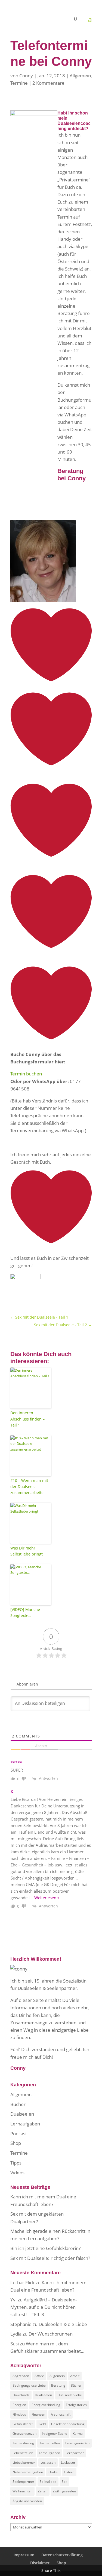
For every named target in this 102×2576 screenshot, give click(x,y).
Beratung (58, 2385)
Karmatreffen (50, 2443)
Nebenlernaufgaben (28, 2472)
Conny (26, 76)
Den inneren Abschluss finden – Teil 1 (27, 1419)
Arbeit (75, 2376)
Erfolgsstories (76, 2405)
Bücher (18, 2104)
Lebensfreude (23, 2453)
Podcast (19, 2134)
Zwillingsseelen (64, 2491)
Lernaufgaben (25, 2124)
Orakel (53, 2472)
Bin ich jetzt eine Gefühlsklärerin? (45, 2248)
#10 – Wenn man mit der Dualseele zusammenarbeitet (29, 1487)
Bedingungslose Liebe (29, 2385)
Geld (42, 2424)
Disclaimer (40, 2563)
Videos (17, 2173)
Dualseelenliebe (70, 2395)
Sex (64, 2482)
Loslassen (48, 2462)
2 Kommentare (48, 83)
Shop (16, 2143)
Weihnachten (22, 2491)
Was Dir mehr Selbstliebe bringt (27, 1551)
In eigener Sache (55, 2434)
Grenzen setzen (24, 2434)
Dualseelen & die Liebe (63, 2324)
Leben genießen (77, 2443)
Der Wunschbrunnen (51, 2334)
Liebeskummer (24, 2462)
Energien (19, 2405)
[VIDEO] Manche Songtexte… (25, 1612)
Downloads (21, 2395)
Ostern (69, 2472)
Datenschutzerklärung (62, 2555)
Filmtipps (19, 2414)
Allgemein (80, 76)
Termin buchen (26, 1074)
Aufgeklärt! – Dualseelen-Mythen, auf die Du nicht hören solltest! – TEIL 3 (44, 2307)
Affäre (39, 2376)
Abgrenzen (21, 2376)
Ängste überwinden (27, 2501)
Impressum (24, 2555)
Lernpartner (75, 2453)
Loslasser (68, 2462)
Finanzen (38, 2414)
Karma (78, 2434)
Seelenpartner (23, 2482)
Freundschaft (61, 2414)
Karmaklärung (23, 2443)
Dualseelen (22, 2114)
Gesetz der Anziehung (68, 2424)
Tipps (16, 2163)
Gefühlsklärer (23, 2424)
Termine (19, 83)
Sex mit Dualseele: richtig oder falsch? (50, 2258)
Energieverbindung (46, 2405)
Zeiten (43, 2491)
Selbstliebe (48, 2482)
